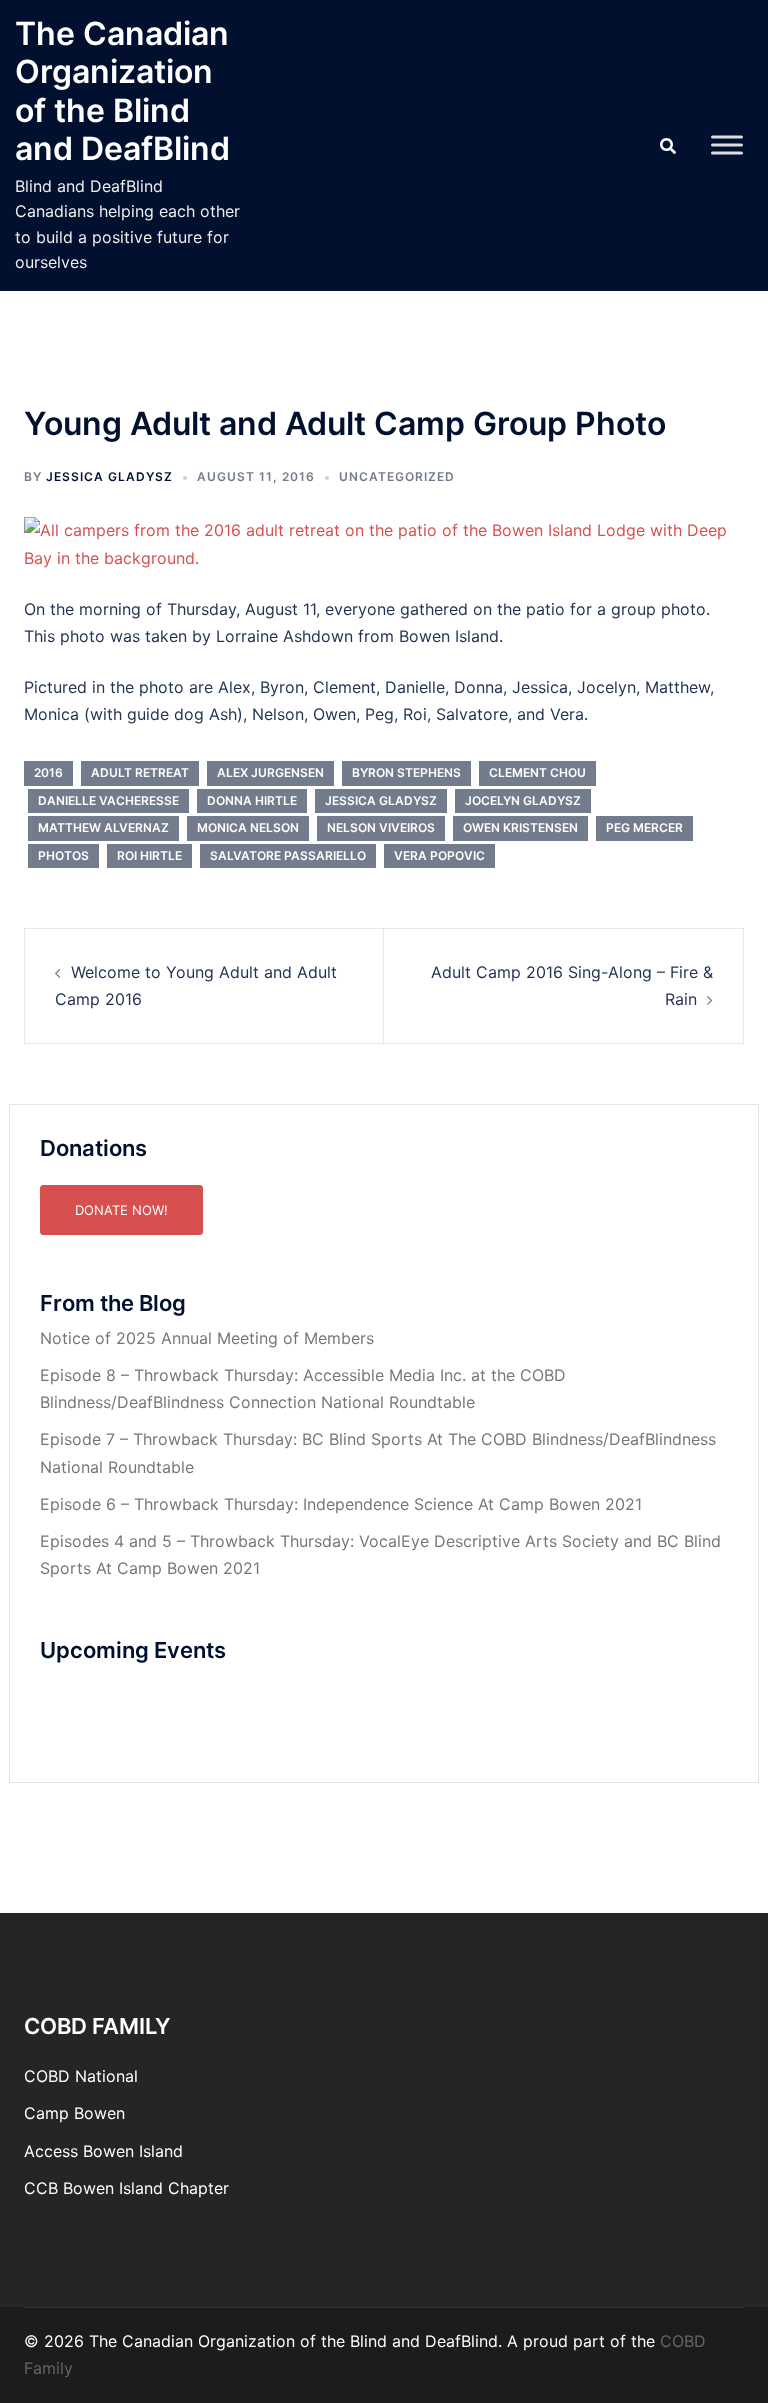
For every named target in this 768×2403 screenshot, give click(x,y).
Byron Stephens (406, 772)
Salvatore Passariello (288, 855)
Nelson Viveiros (381, 827)
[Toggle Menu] (727, 145)
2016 (48, 772)
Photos (63, 855)
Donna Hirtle (252, 800)
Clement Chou (537, 772)
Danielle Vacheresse (108, 800)
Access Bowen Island (103, 2151)
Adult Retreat (140, 772)
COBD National (81, 2076)
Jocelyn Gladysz (523, 800)
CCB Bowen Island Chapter (126, 2188)
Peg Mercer (644, 827)
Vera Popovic (439, 855)
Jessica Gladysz (109, 476)
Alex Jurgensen (270, 772)
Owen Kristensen (520, 827)
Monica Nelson (248, 827)
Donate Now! (121, 1210)
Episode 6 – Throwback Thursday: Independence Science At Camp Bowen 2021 (341, 1504)
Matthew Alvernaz (103, 827)
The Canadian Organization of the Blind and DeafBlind (122, 91)
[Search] (668, 146)
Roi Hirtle (149, 855)
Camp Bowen (74, 2113)
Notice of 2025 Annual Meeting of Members (207, 1338)
